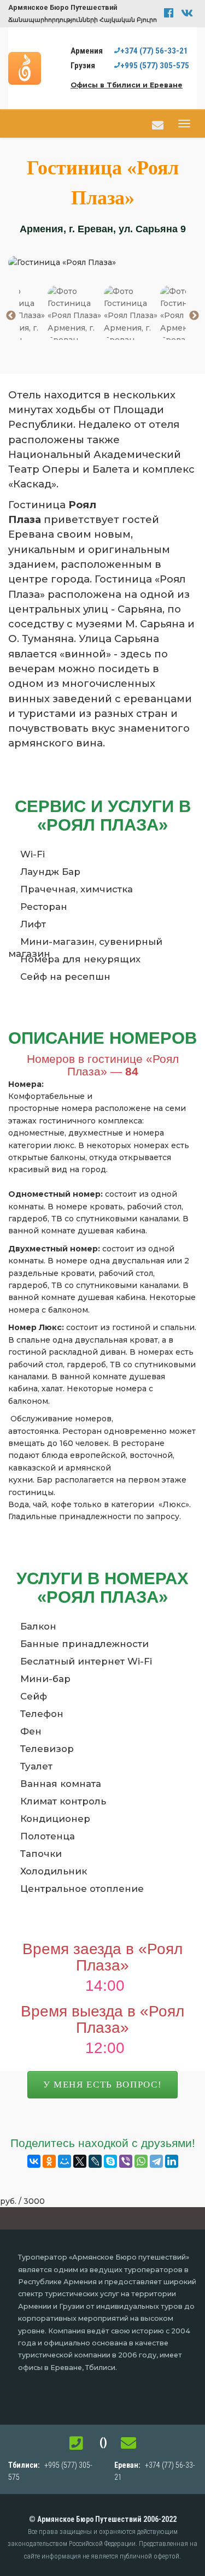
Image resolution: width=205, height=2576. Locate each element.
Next (194, 316)
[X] (80, 2161)
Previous (11, 316)
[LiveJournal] (95, 2161)
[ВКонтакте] (34, 2161)
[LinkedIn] (172, 2161)
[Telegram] (156, 2161)
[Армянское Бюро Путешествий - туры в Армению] (27, 68)
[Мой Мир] (65, 2161)
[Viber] (126, 2161)
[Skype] (110, 2161)
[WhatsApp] (141, 2161)
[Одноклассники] (49, 2161)
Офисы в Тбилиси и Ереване (127, 85)
